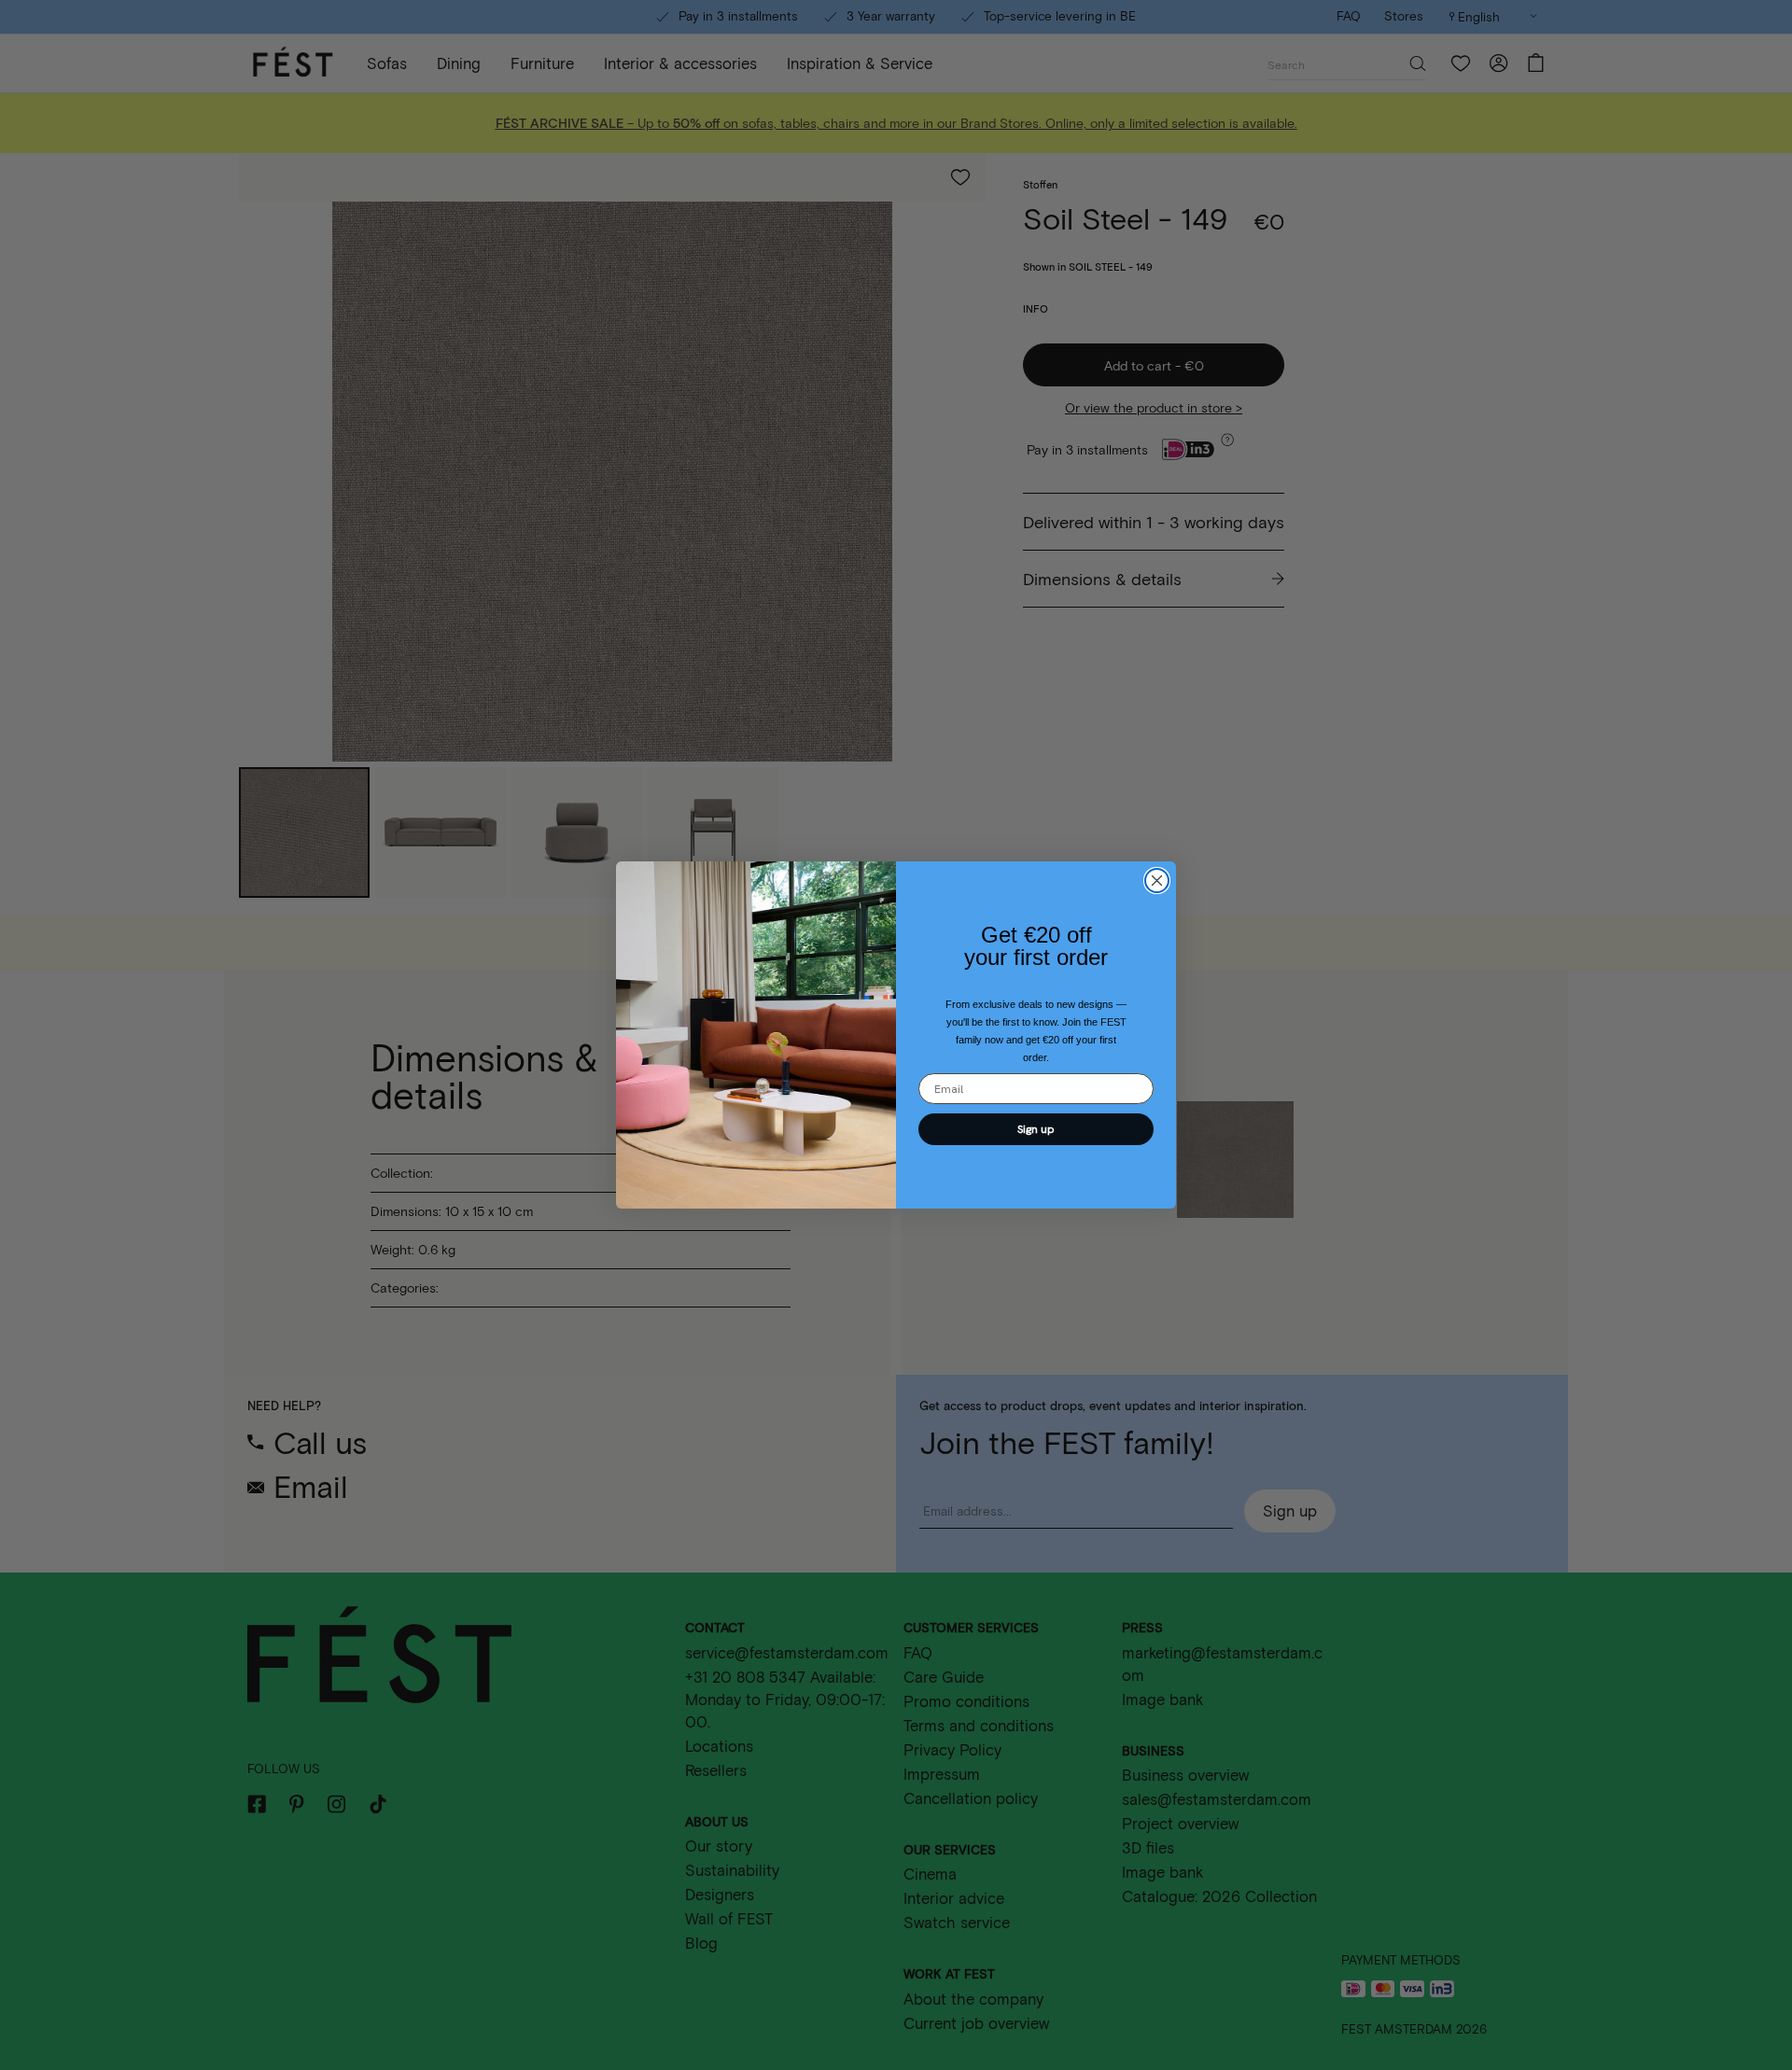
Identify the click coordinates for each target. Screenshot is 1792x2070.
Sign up (1036, 1129)
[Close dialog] (1157, 881)
